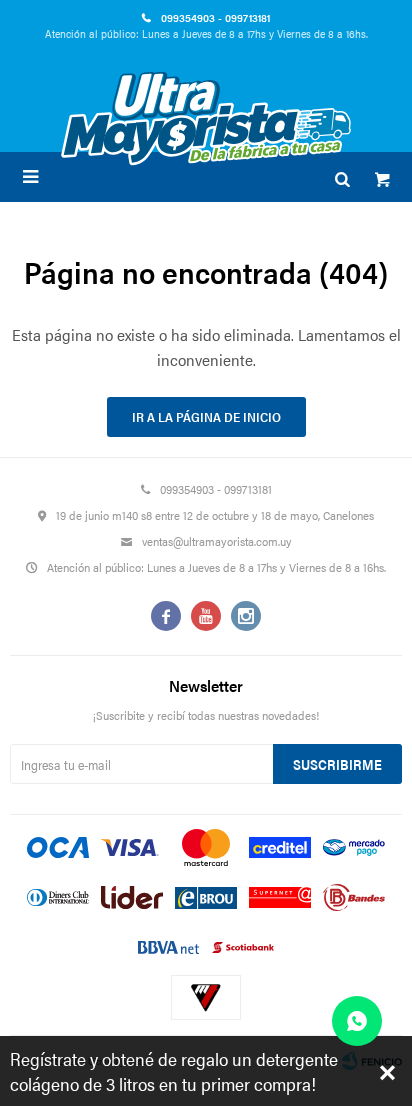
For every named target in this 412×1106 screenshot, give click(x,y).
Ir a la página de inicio (206, 416)
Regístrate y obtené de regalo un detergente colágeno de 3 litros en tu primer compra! (174, 1071)
